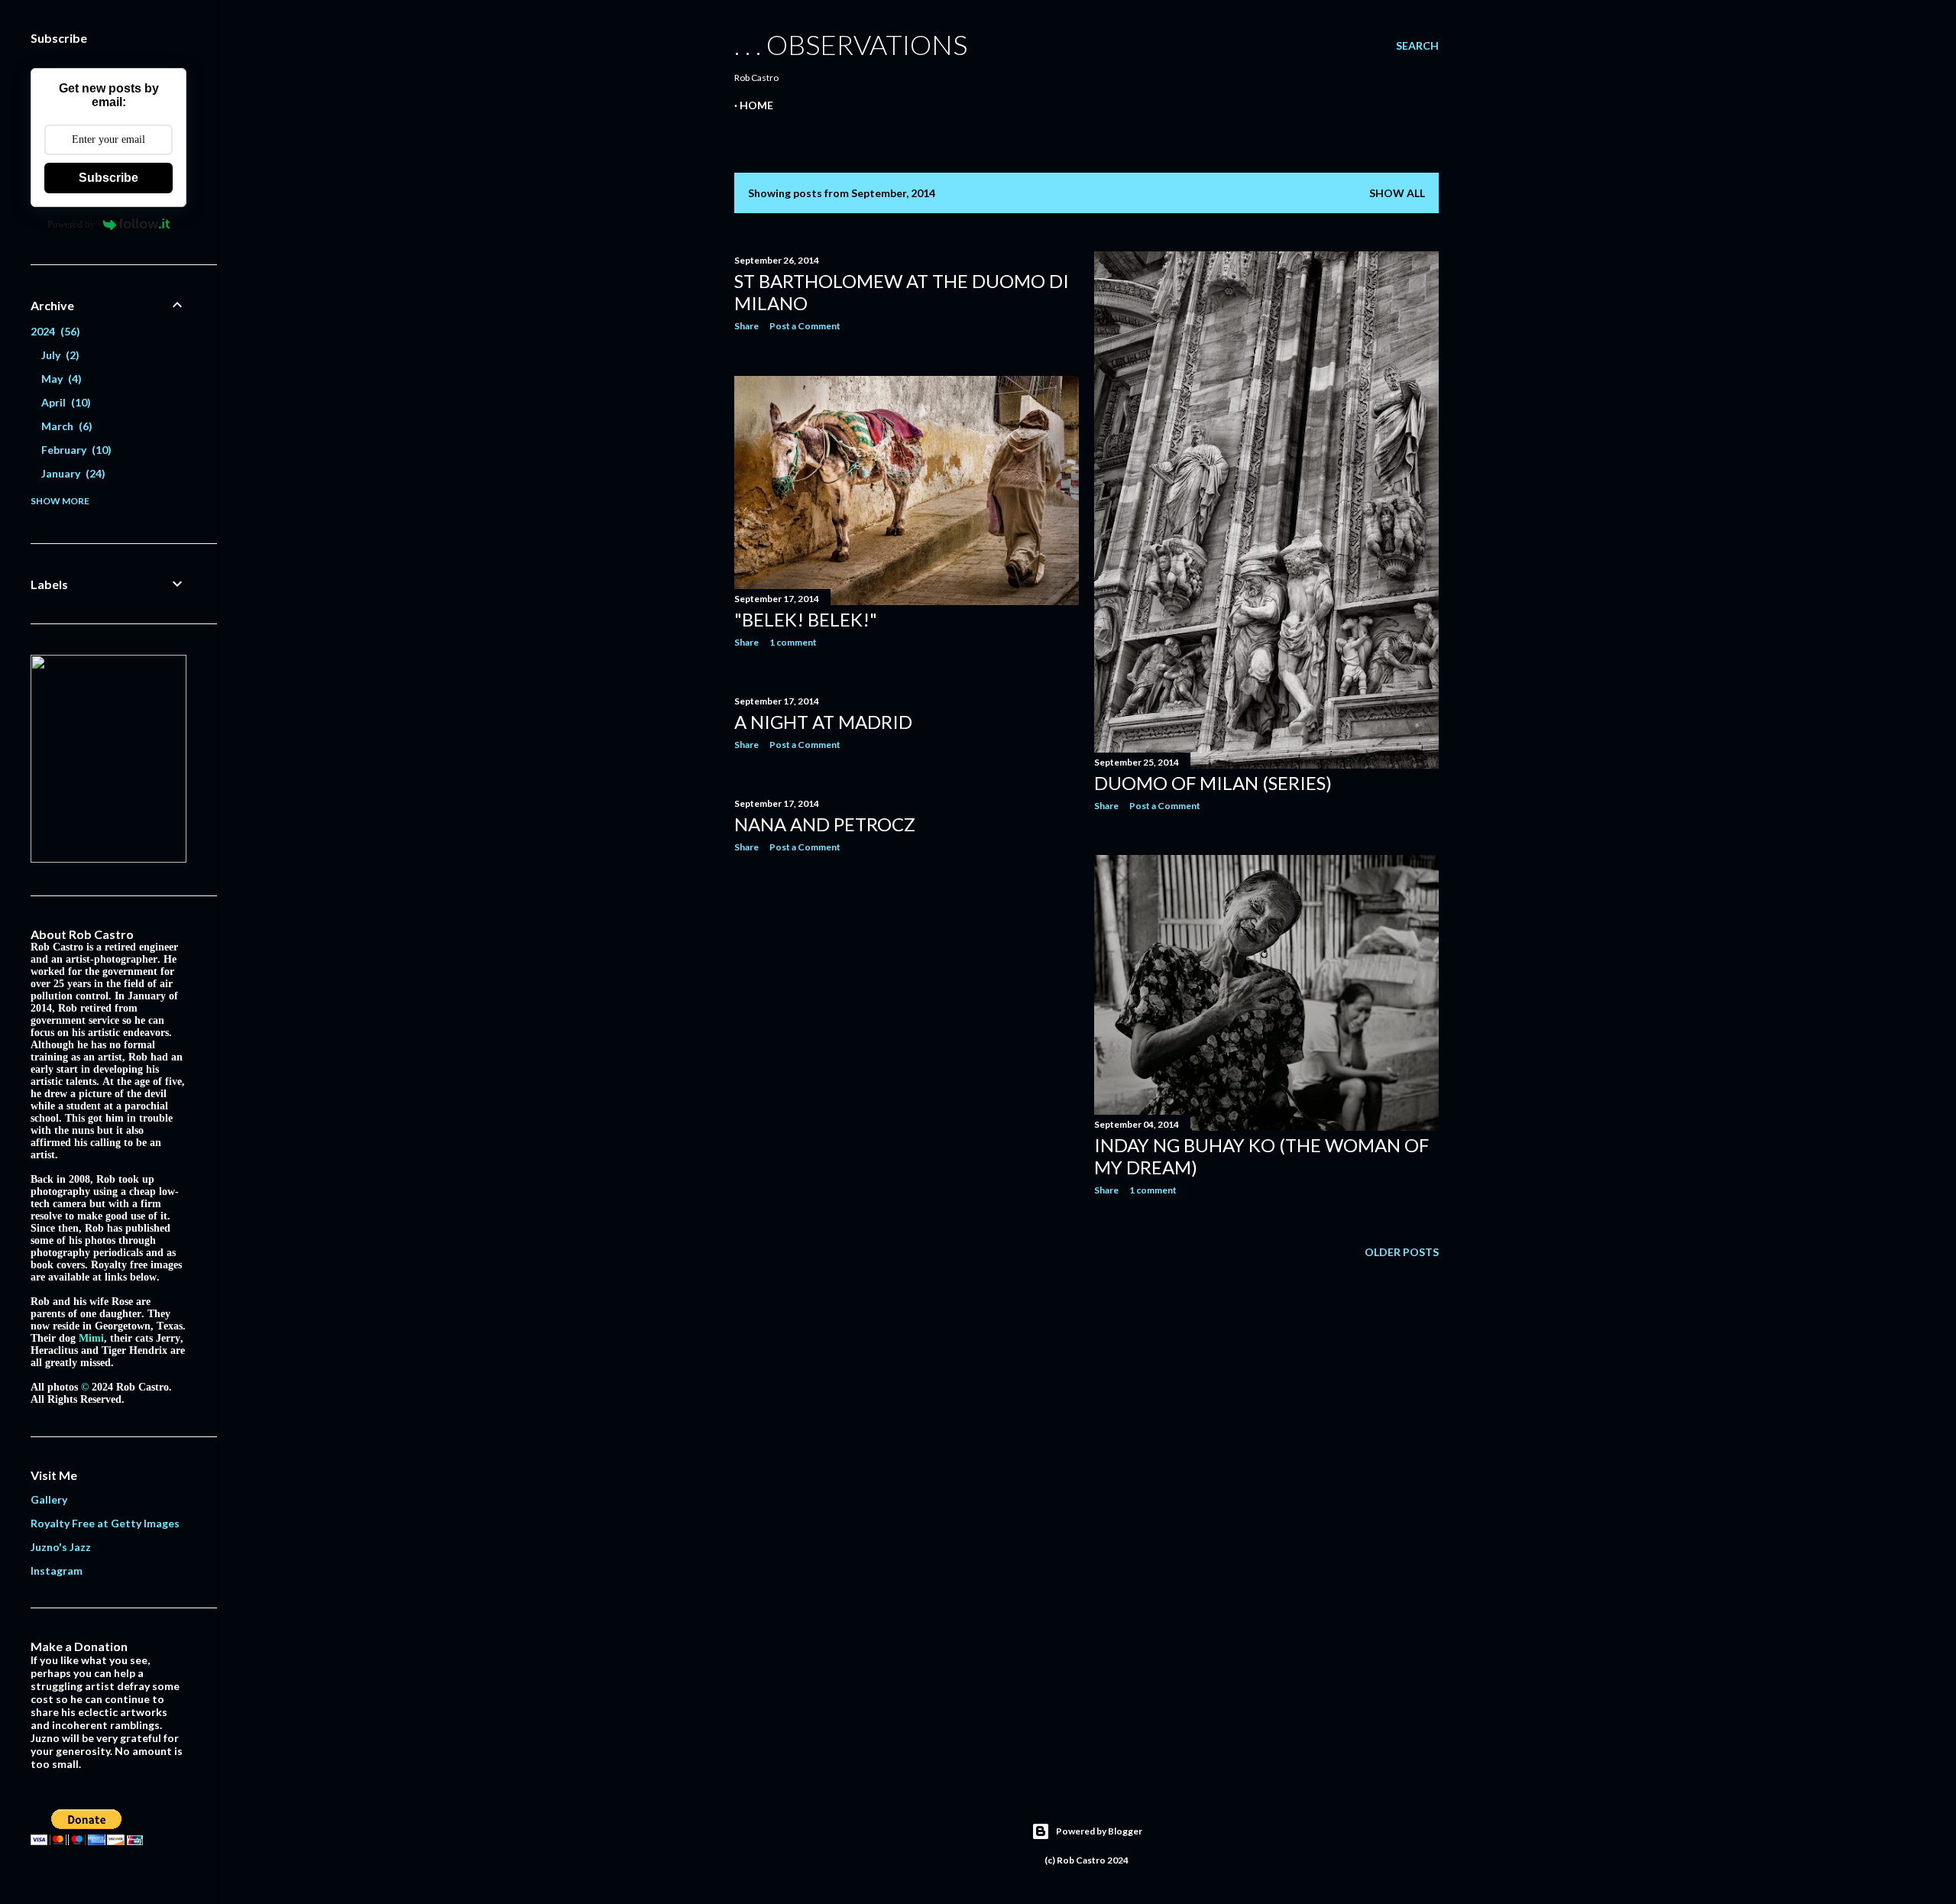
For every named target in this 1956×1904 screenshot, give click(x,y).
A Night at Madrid (823, 722)
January (71, 473)
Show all (1397, 193)
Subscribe (108, 178)
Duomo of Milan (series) (1213, 783)
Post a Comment (805, 326)
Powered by (71, 224)
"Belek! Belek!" (806, 619)
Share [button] (746, 326)
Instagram (57, 1570)
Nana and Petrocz (825, 824)
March (65, 426)
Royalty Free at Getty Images (105, 1523)
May (60, 379)
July (58, 355)
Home (756, 105)
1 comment (793, 642)
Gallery (49, 1499)
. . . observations (851, 44)
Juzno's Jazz (61, 1547)
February (74, 450)
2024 (53, 331)
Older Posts (1402, 1252)
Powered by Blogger (1099, 1831)
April (64, 402)
